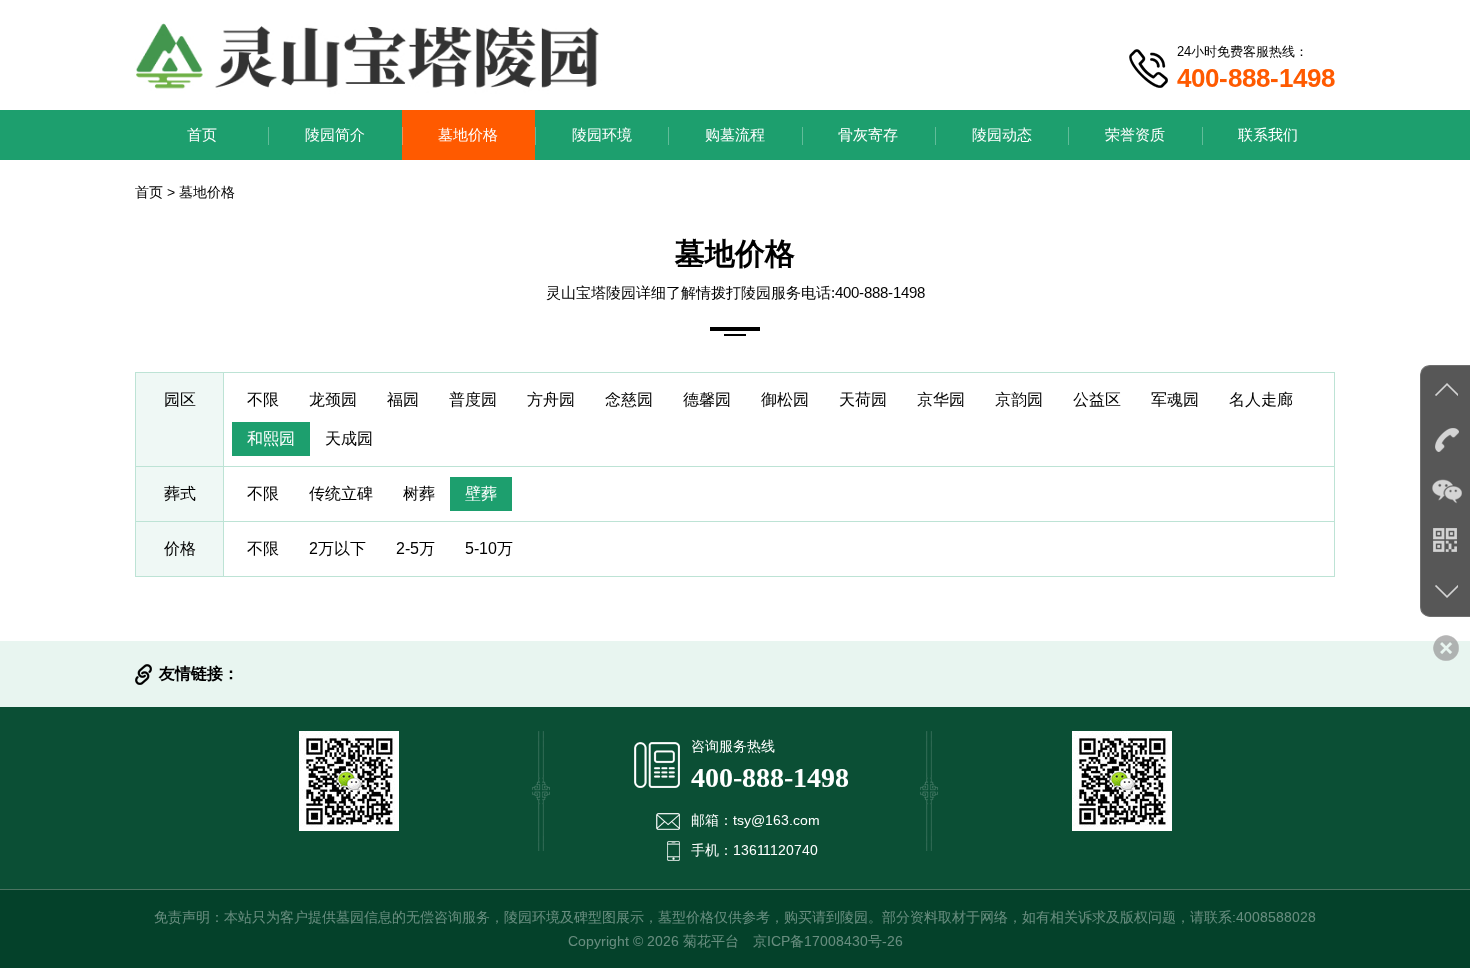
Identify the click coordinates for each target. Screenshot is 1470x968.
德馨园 (707, 399)
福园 (403, 399)
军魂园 (1175, 399)
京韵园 (1019, 399)
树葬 (419, 493)
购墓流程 (735, 134)
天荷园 (863, 399)
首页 (202, 134)
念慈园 (629, 399)
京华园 (941, 399)
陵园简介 (335, 134)
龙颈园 (333, 399)
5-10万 (489, 548)
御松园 (785, 399)
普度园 (473, 399)
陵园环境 (602, 134)
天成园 (349, 438)
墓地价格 (468, 134)
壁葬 (481, 493)
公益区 (1097, 399)
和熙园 (271, 438)
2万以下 (337, 548)
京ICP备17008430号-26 (828, 941)
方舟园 (551, 399)
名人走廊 (1261, 399)
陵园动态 (1002, 134)
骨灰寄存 (868, 134)
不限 (263, 399)
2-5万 (415, 548)
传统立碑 (341, 493)
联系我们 (1268, 134)
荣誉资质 (1135, 134)
